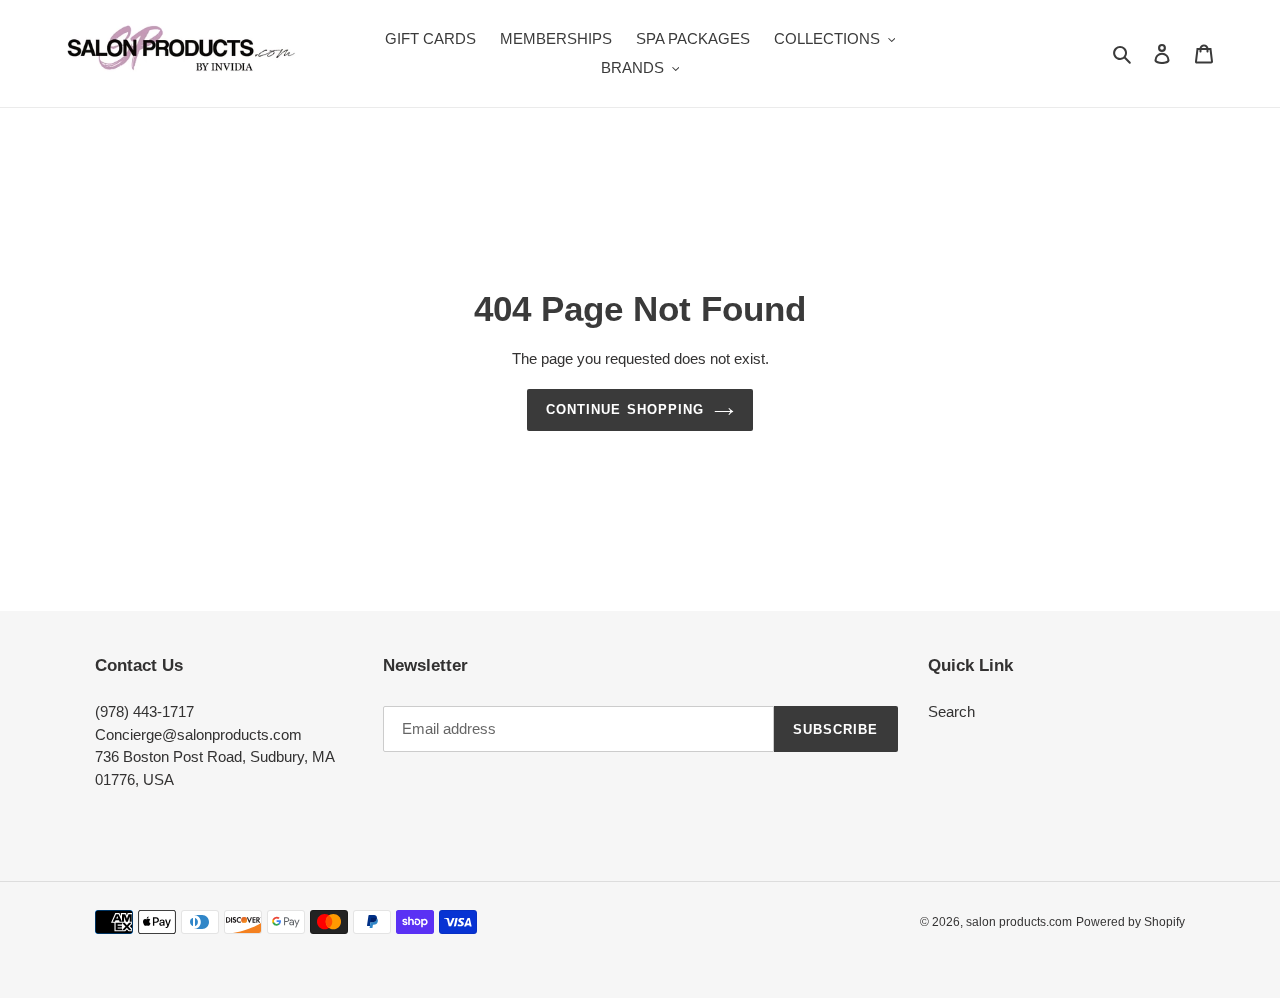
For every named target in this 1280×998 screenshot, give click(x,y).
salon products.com (1019, 922)
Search (951, 711)
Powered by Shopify (1130, 922)
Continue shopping (625, 409)
